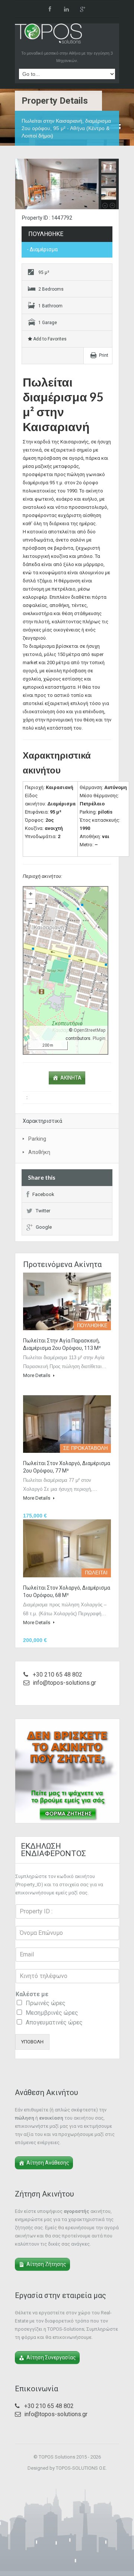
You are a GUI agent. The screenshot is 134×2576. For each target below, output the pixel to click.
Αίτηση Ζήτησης (46, 2264)
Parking (37, 1139)
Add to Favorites (49, 339)
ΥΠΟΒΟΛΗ (32, 2042)
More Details (37, 1375)
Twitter (43, 1211)
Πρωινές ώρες (46, 2003)
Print (104, 355)
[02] (67, 185)
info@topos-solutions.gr (64, 1683)
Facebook (43, 1194)
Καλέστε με (32, 1994)
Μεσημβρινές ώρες (52, 2013)
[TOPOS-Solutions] (48, 35)
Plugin (98, 1038)
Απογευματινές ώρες (54, 2022)
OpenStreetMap (90, 1030)
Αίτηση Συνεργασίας (51, 2357)
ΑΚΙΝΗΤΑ (71, 1078)
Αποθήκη (39, 1152)
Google (44, 1227)
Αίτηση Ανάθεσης (48, 2163)
